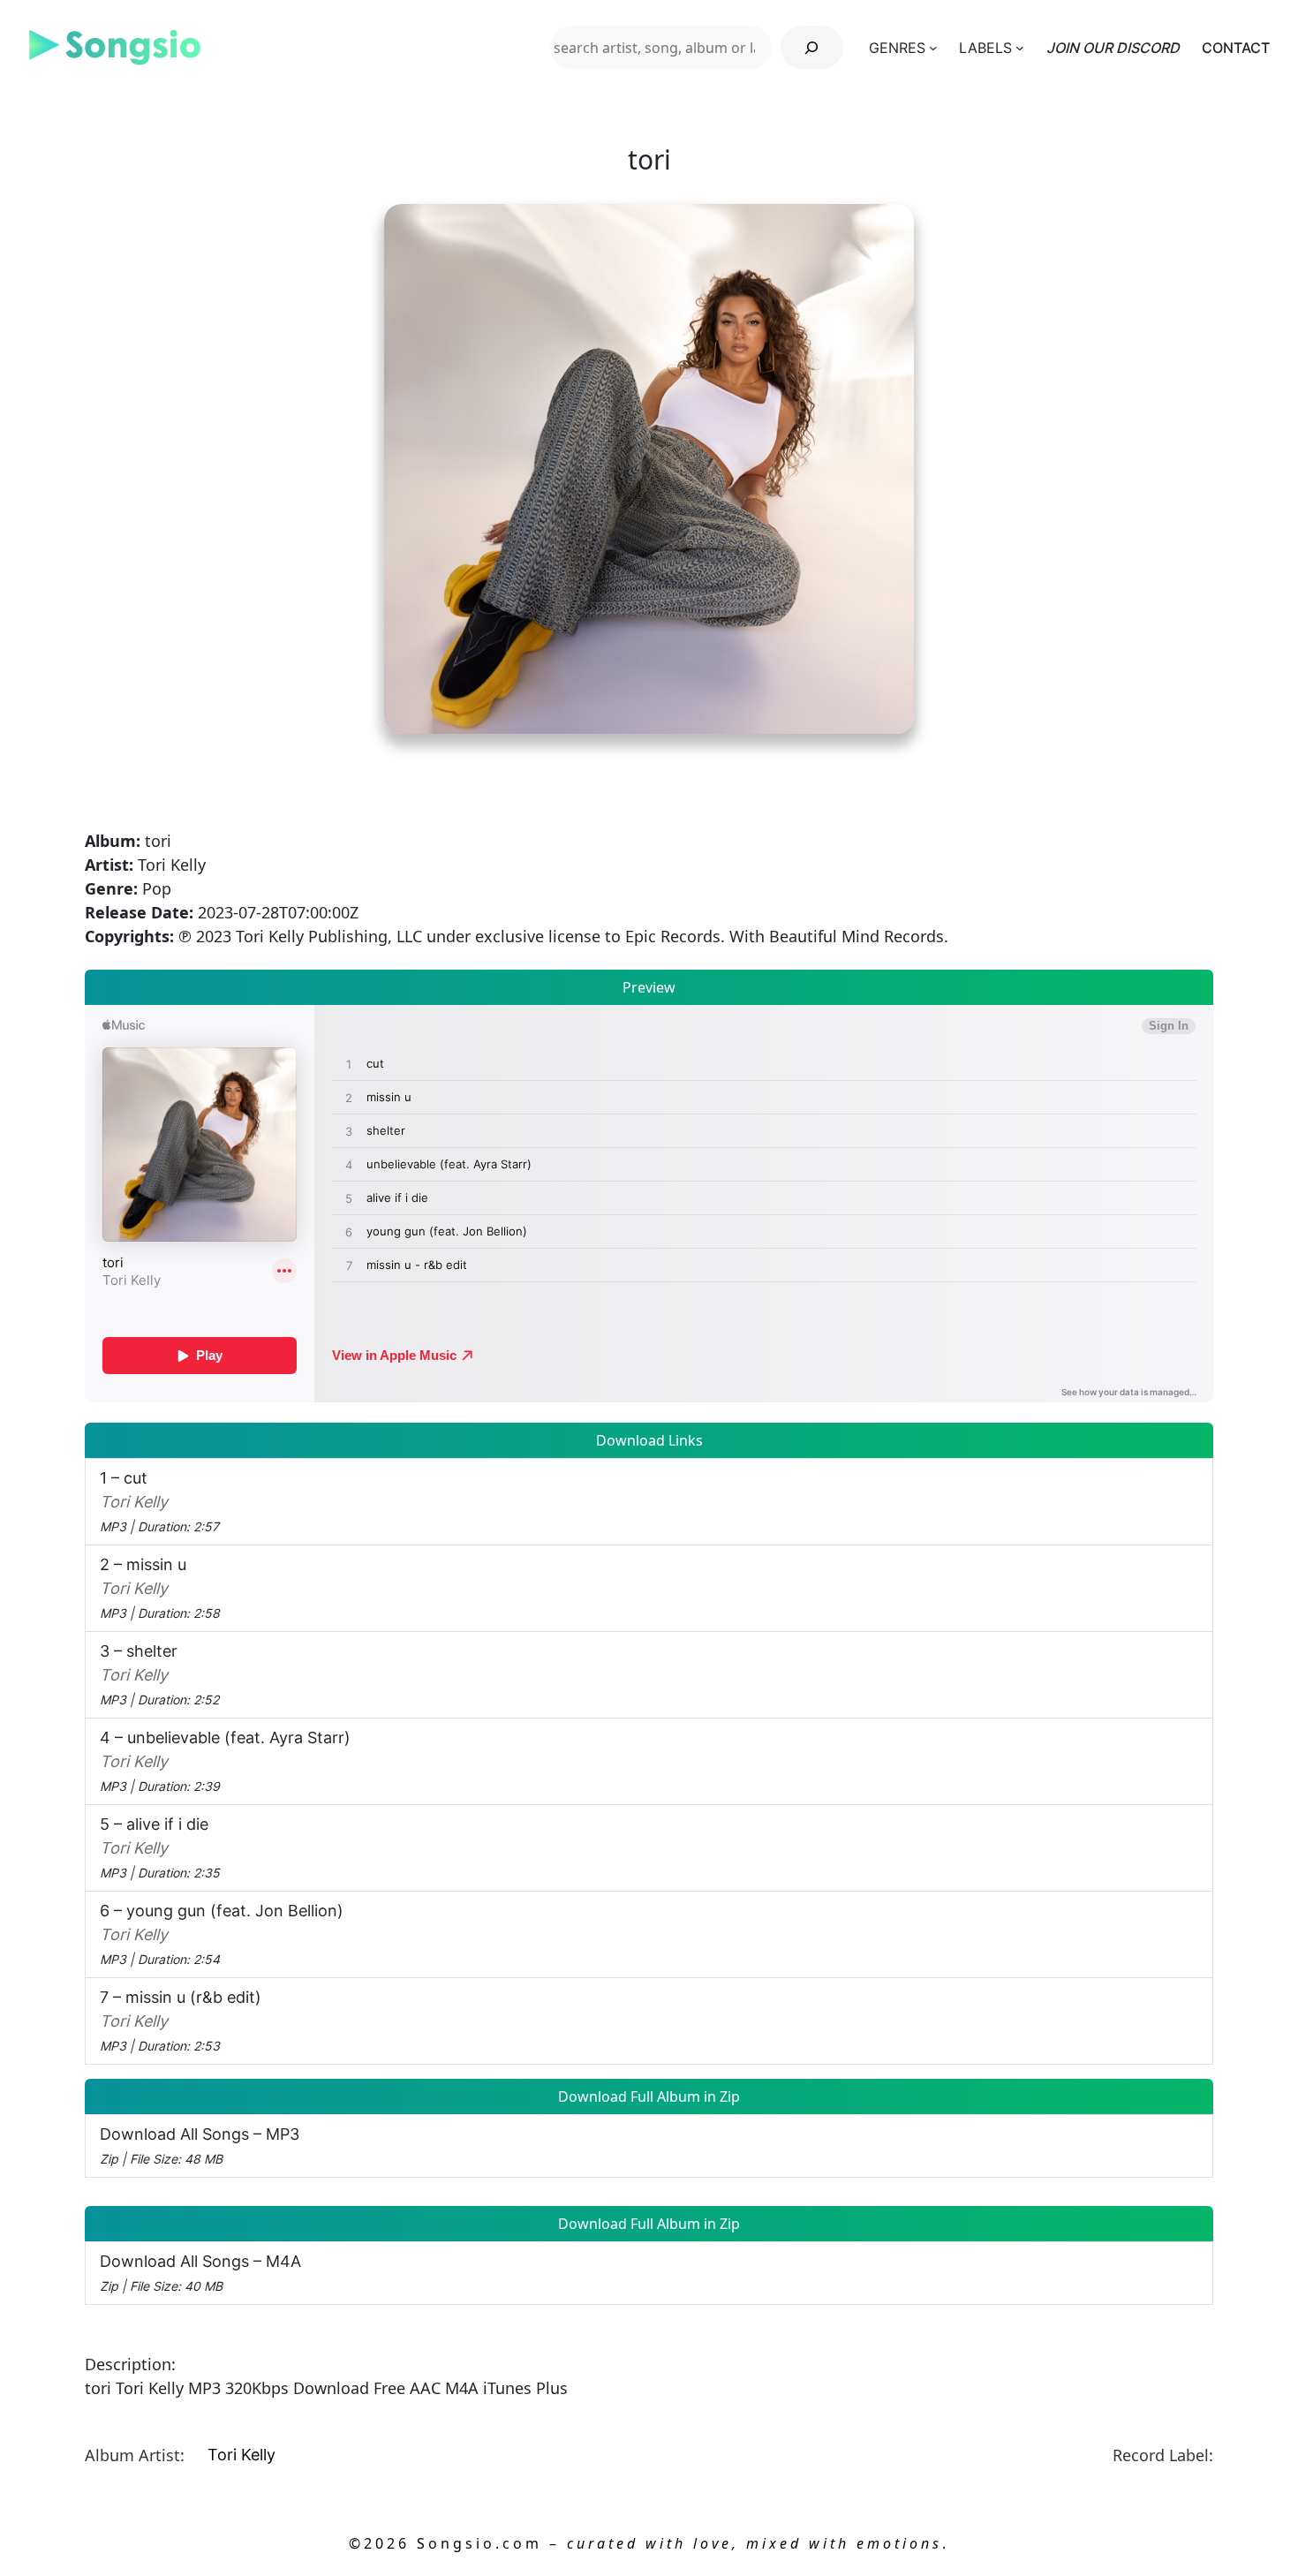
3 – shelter (159, 1674)
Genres (897, 48)
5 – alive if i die (160, 1847)
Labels (985, 48)
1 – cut (159, 1501)
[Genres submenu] (933, 48)
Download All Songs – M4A (200, 2273)
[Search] (812, 47)
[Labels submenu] (1020, 48)
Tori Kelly (241, 2455)
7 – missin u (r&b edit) (181, 2021)
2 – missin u (160, 1588)
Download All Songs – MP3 (200, 2145)
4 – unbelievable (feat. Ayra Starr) (225, 1761)
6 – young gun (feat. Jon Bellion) (222, 1934)
